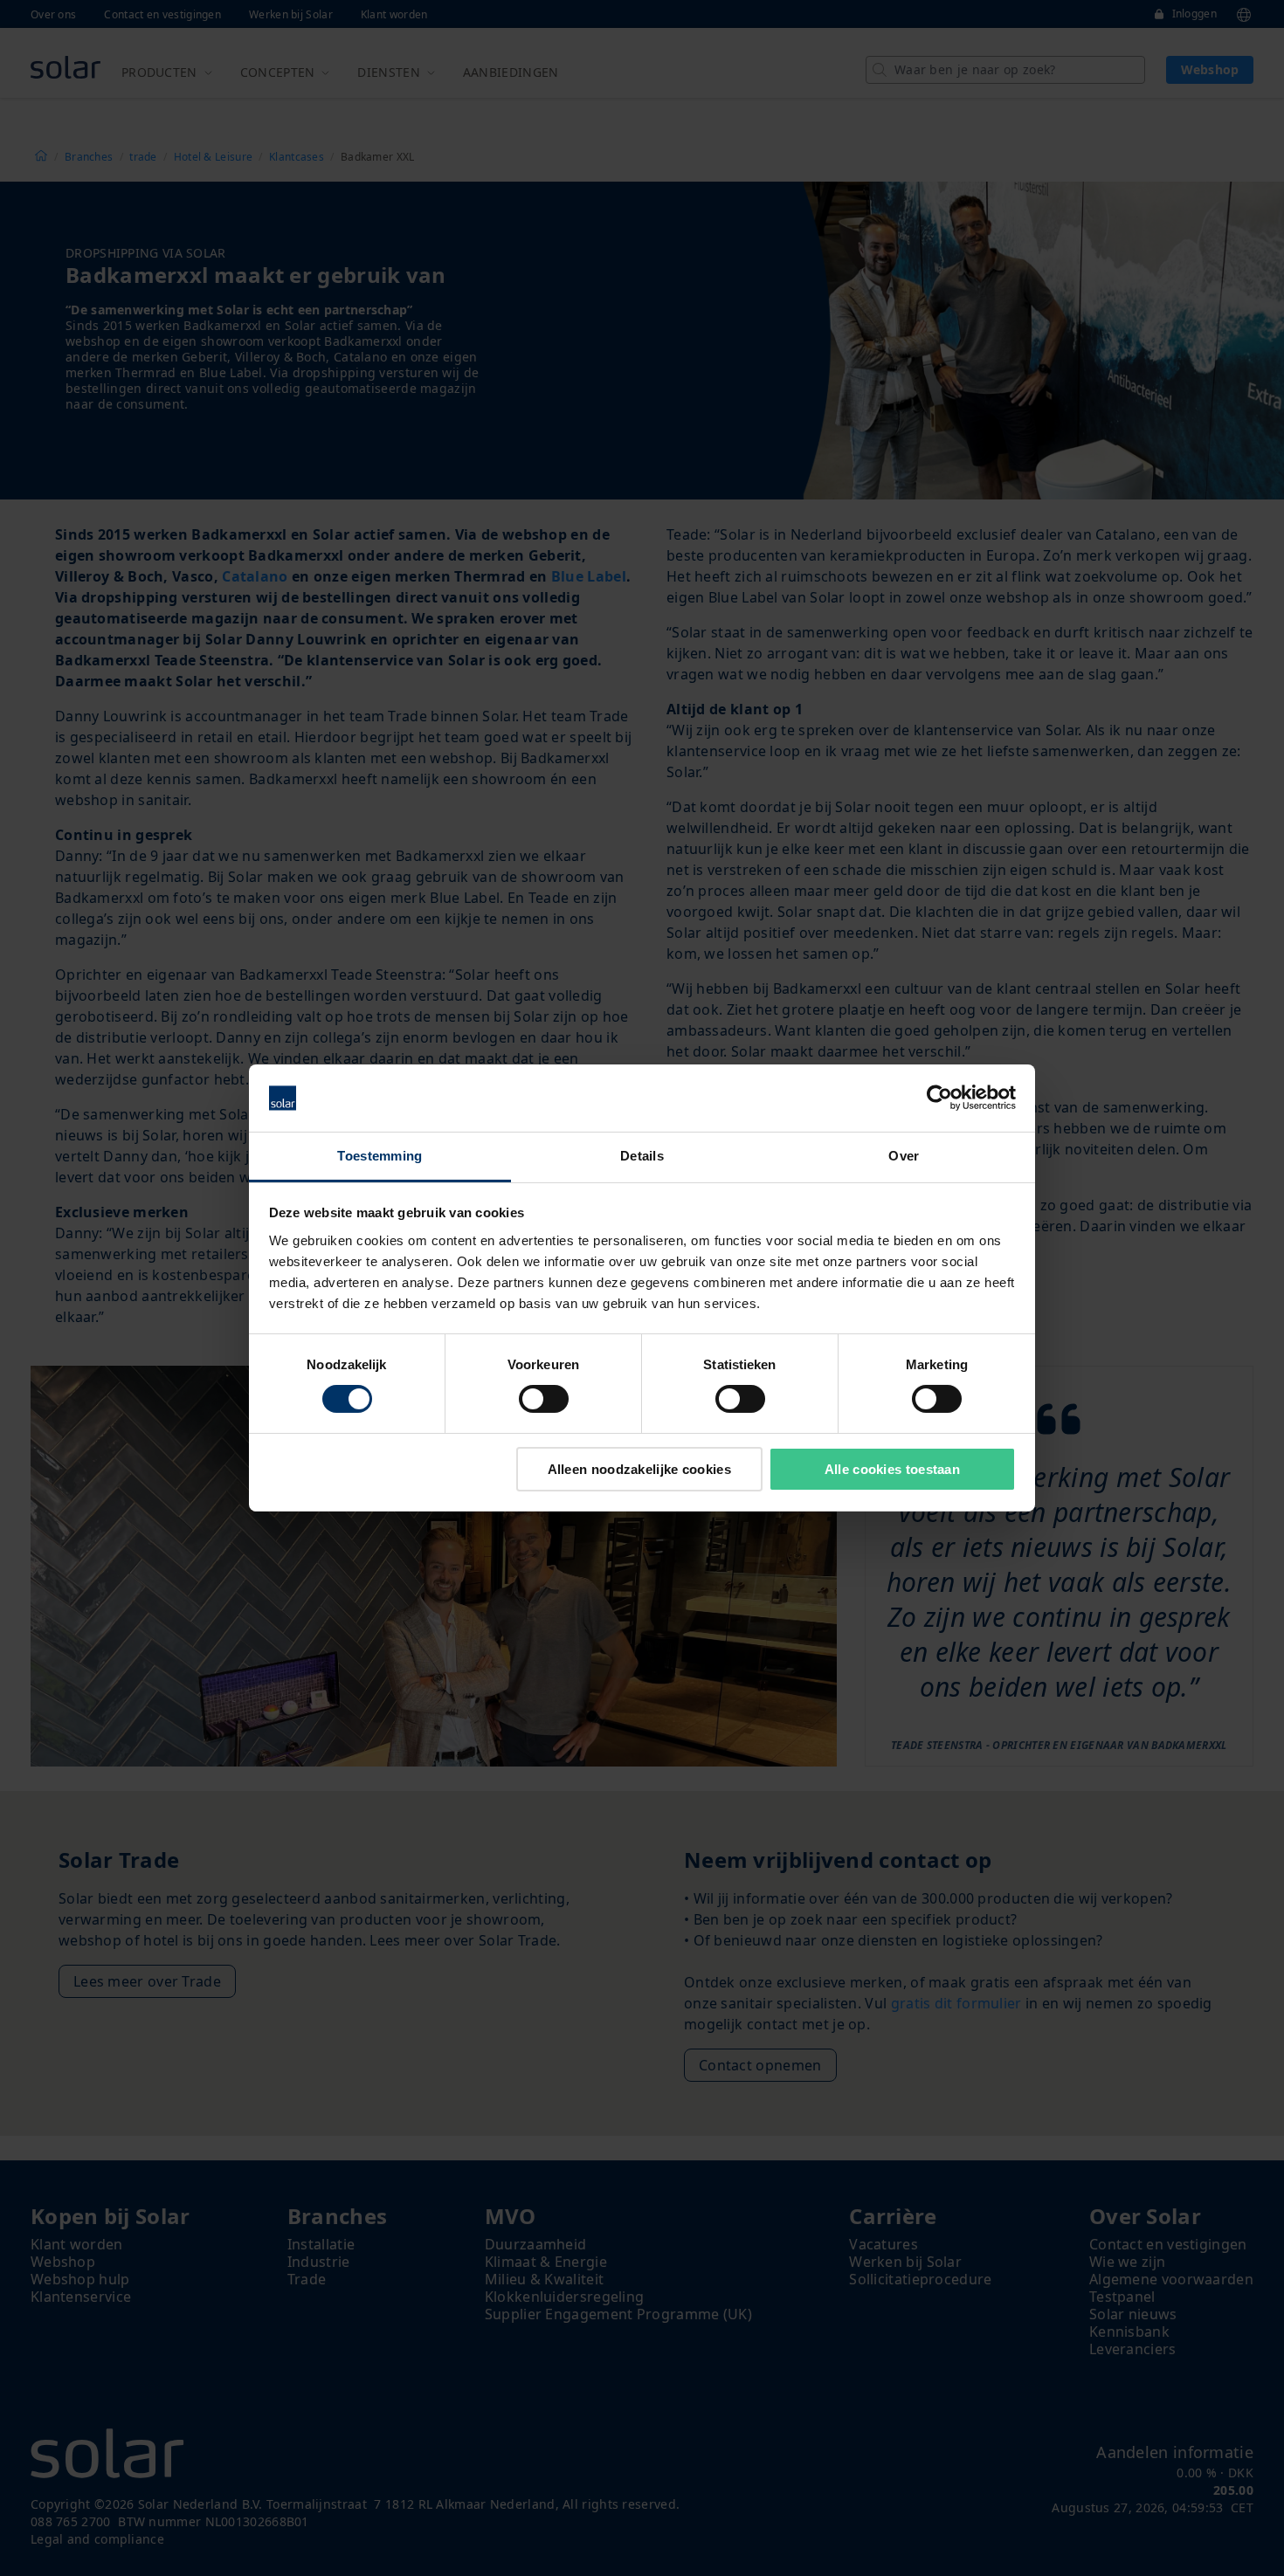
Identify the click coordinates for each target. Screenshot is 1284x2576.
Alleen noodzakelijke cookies (639, 1469)
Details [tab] (642, 1156)
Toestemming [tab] (380, 1156)
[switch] (544, 1399)
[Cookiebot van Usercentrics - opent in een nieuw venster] (939, 1098)
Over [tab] (904, 1156)
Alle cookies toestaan (892, 1469)
